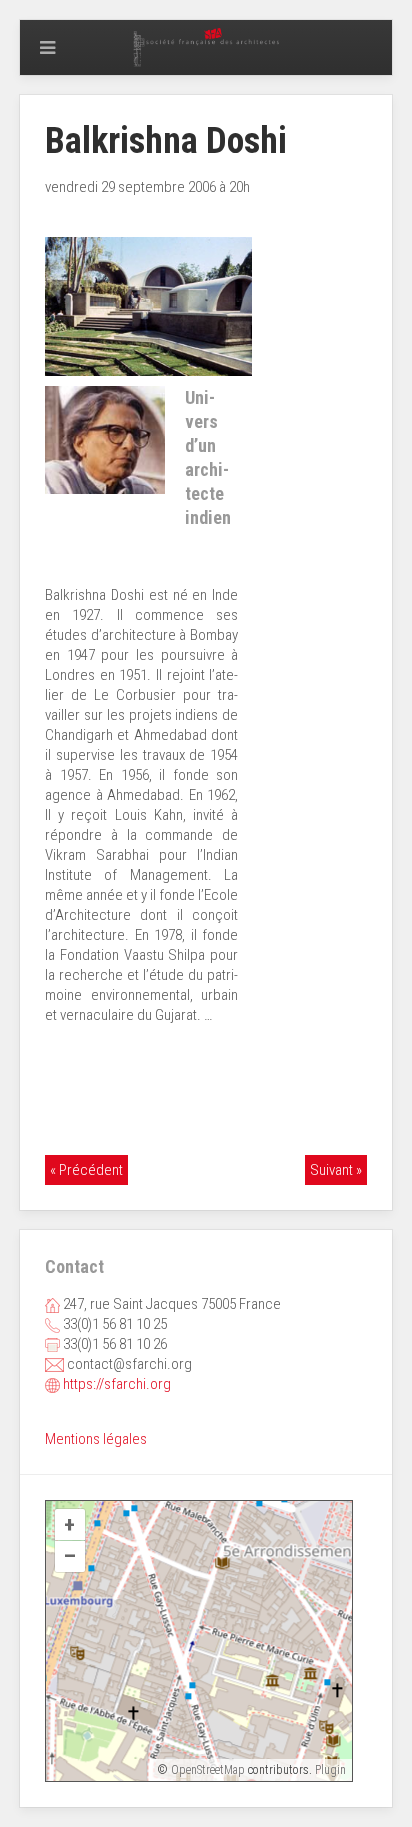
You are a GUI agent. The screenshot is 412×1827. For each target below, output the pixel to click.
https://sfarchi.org (117, 1384)
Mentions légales (96, 1439)
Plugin (329, 1770)
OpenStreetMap (208, 1770)
